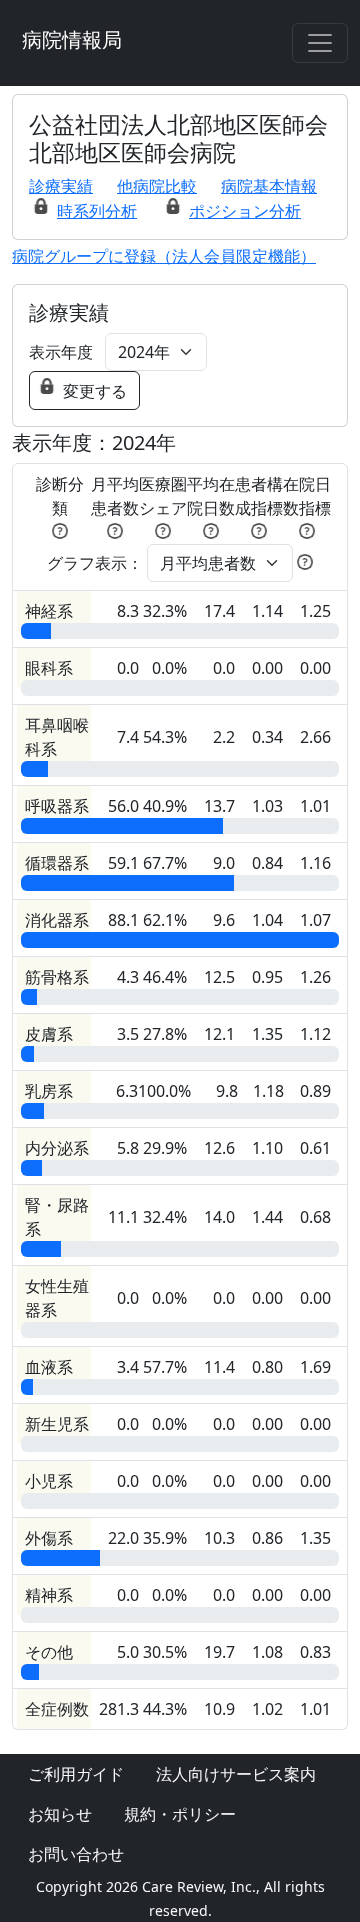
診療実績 (61, 186)
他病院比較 (157, 186)
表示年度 (61, 352)
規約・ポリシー (180, 1814)
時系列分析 (97, 211)
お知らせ (60, 1814)
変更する (95, 391)
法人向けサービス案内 (236, 1774)
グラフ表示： (95, 563)
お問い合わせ (76, 1854)
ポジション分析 (245, 211)
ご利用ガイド (76, 1774)
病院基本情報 (269, 186)
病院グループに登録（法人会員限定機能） (164, 256)
